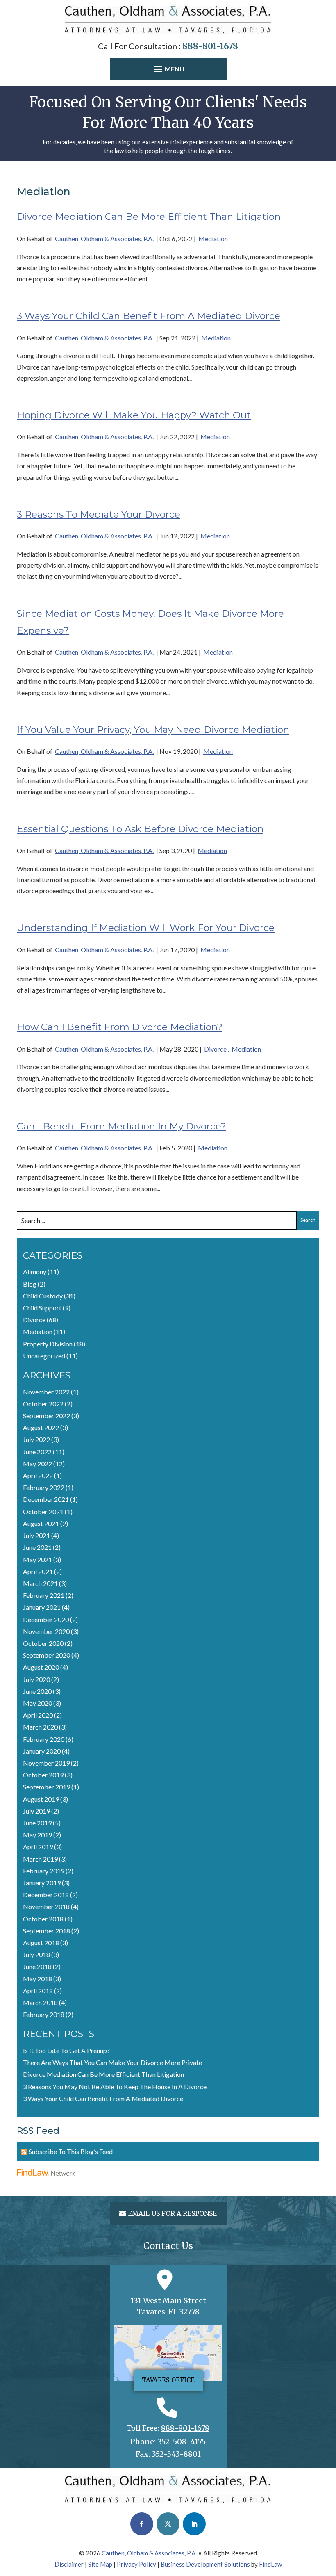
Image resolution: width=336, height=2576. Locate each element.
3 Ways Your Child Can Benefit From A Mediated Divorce (149, 316)
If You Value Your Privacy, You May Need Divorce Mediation (153, 730)
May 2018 (37, 1979)
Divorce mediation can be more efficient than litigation (103, 2074)
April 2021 (38, 1571)
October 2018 (43, 1919)
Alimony (35, 1272)
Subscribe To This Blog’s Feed (71, 2151)
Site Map (100, 2564)
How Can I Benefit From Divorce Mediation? (120, 1027)
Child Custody (43, 1296)
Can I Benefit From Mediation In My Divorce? (121, 1126)
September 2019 (47, 1787)
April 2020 (38, 1715)
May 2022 (37, 1464)
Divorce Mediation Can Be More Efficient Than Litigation (149, 217)
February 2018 (44, 2014)
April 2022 (38, 1475)
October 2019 (43, 1775)
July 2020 (36, 1679)
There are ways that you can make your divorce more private (112, 2062)
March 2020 (40, 1727)
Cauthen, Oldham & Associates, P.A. (104, 238)
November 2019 (46, 1763)
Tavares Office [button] (168, 2380)
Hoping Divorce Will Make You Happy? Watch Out (134, 415)
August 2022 (41, 1427)
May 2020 (37, 1703)
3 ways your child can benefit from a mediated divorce (103, 2098)
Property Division (48, 1344)
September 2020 (47, 1655)
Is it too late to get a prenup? (66, 2050)
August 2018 (41, 1943)
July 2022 (36, 1439)
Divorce (215, 1049)
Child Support (42, 1308)
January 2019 (42, 1883)
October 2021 (43, 1512)
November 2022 (46, 1392)
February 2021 (44, 1595)
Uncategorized (44, 1356)
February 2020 (44, 1739)
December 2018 (46, 1895)
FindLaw (270, 2564)
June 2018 (37, 1966)
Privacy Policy (136, 2564)
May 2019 (37, 1835)
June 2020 (37, 1691)
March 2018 (40, 2002)
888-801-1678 (210, 46)
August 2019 (41, 1799)
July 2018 (36, 1954)
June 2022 (37, 1452)
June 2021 (37, 1547)
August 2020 (41, 1667)
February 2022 (44, 1487)
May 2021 (37, 1560)
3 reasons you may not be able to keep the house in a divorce (115, 2087)
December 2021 (46, 1499)
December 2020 (46, 1619)
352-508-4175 (182, 2442)
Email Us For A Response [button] (172, 2213)
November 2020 (46, 1631)
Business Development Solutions (205, 2564)
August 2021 (41, 1523)
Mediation (213, 238)
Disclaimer (69, 2564)
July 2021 (36, 1535)
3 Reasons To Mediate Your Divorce (99, 514)
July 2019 (36, 1811)
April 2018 (38, 1991)
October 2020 (43, 1643)
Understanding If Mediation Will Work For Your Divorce (146, 928)
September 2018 (47, 1931)
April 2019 (38, 1847)
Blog (30, 1284)
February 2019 (44, 1871)
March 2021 (40, 1583)
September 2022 (47, 1416)
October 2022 (43, 1404)
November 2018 (46, 1906)
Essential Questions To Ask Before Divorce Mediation (140, 829)
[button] (168, 70)
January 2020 (42, 1751)
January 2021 (42, 1607)
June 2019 (37, 1823)
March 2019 (40, 1859)
